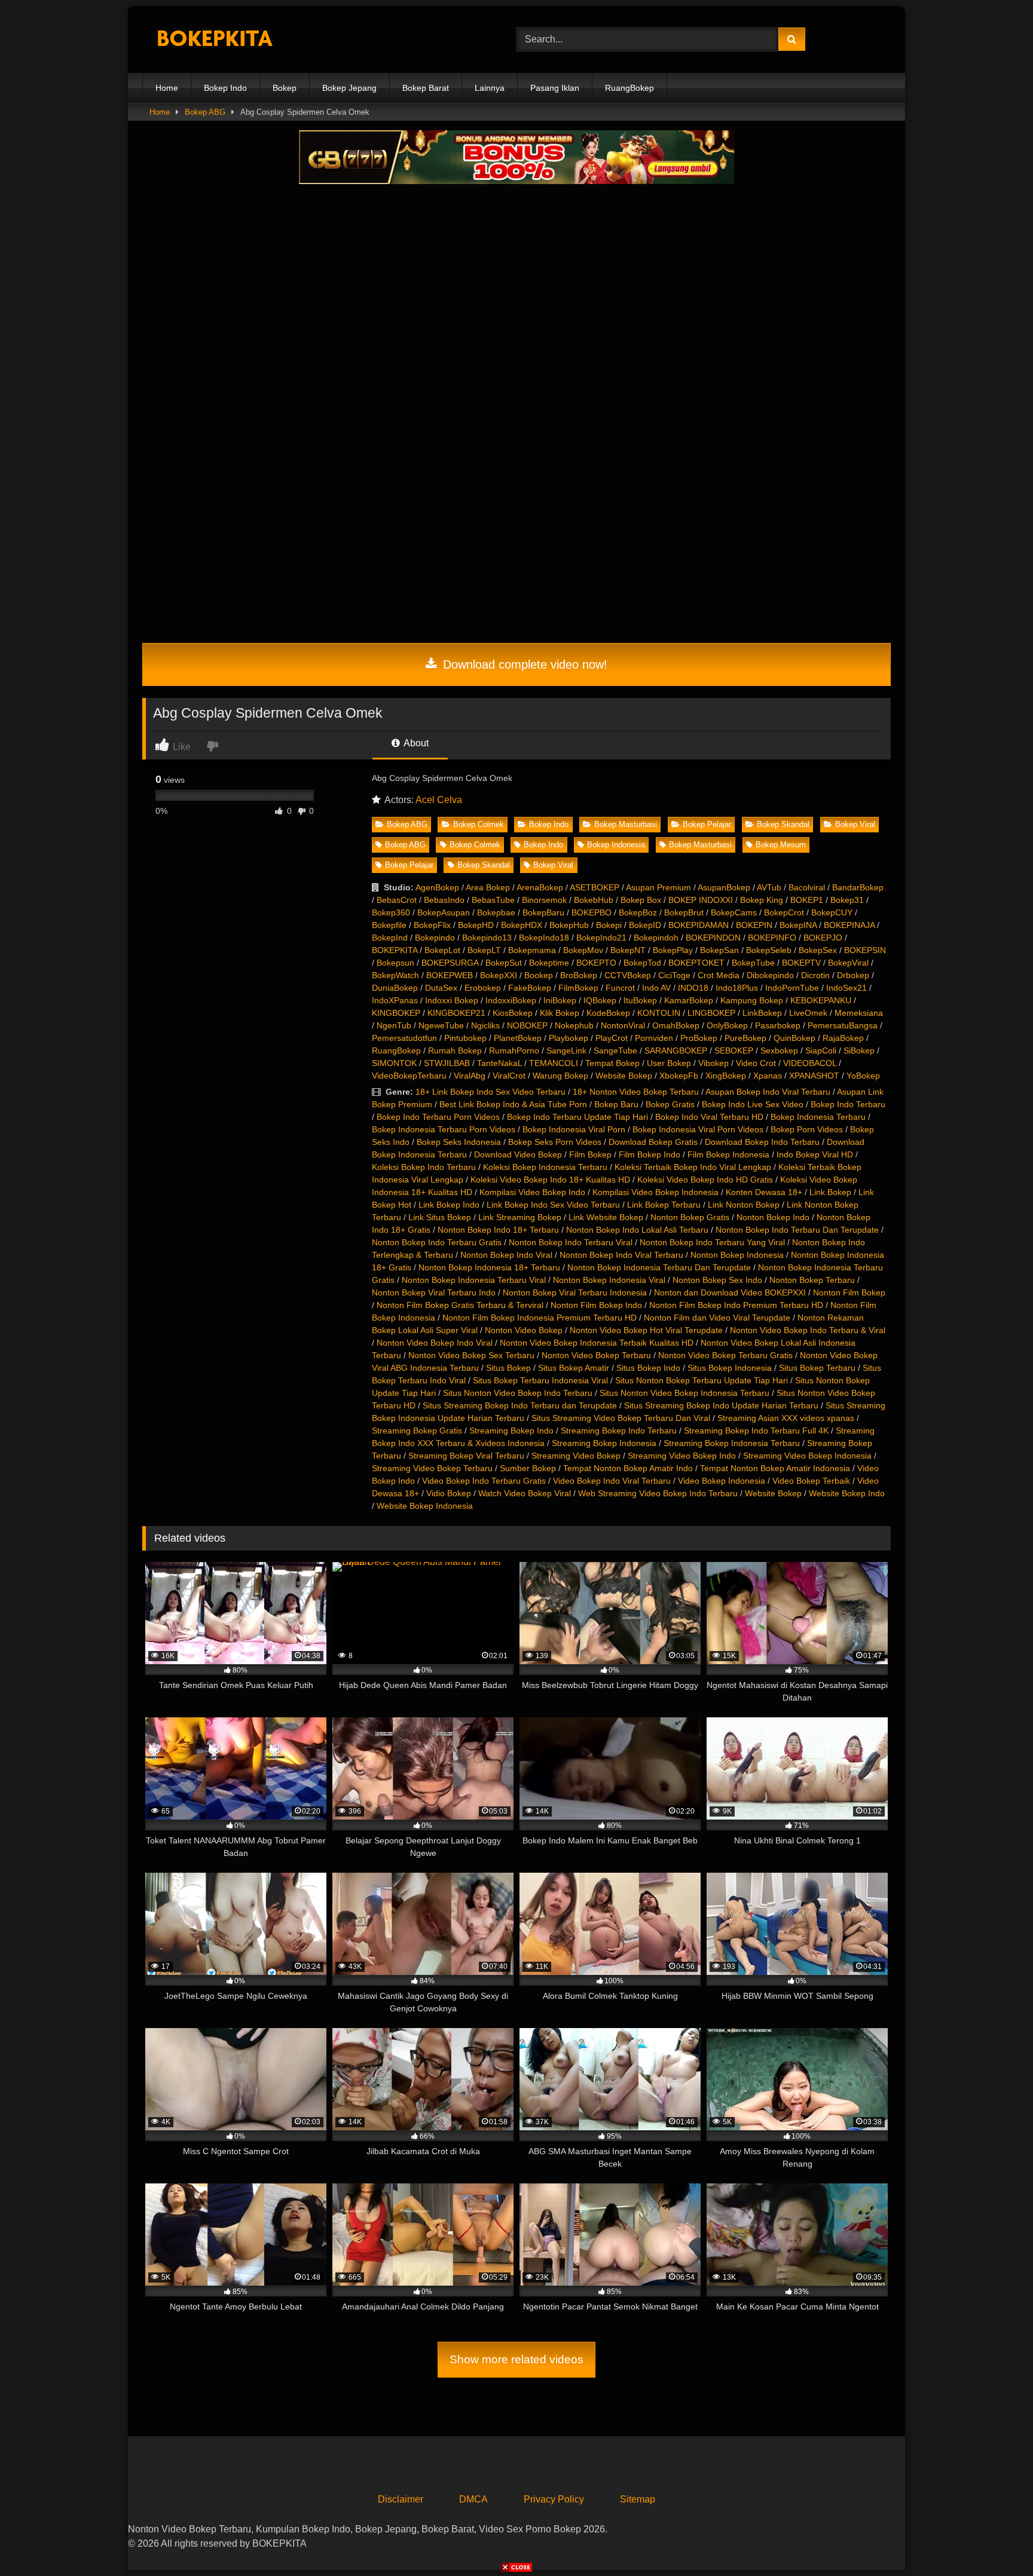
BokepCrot (784, 912)
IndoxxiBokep (511, 1000)
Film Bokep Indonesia (728, 1154)
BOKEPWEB (450, 975)
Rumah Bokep (455, 1050)
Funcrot (620, 988)
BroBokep (579, 975)
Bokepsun (395, 963)
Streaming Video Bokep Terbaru (432, 1468)
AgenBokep (437, 887)
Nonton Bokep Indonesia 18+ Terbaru (489, 1267)
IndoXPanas (395, 1000)
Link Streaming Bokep (520, 1217)
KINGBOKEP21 (456, 1013)
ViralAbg (470, 1076)
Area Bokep (488, 887)
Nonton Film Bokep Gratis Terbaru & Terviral (460, 1305)
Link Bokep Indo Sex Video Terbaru (553, 1205)
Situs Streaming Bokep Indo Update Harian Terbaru (721, 1405)
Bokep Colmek (479, 824)
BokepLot (442, 950)
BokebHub (594, 900)
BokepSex (818, 950)
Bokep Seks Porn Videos (555, 1142)
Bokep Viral (855, 824)
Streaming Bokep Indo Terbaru (619, 1431)
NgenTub (394, 1025)
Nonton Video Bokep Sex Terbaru (471, 1355)
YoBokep (863, 1076)
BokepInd (390, 938)
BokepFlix (432, 925)
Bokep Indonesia (616, 845)
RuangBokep (629, 88)
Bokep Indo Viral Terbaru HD (709, 1117)
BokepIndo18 (544, 938)
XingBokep (726, 1076)
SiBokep (859, 1050)
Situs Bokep (508, 1368)
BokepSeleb (769, 950)
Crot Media (719, 975)
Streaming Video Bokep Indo (682, 1456)
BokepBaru (543, 912)
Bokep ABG (205, 112)
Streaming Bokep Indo (511, 1431)
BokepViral (848, 963)
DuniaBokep (395, 988)
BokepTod (642, 963)
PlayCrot (612, 1038)
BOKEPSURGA (450, 963)
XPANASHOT (814, 1076)
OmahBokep (676, 1025)
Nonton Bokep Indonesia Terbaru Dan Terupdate (659, 1267)
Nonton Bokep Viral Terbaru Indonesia (575, 1292)
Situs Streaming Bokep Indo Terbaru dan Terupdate (520, 1405)
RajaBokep (843, 1038)
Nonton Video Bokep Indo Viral (435, 1343)
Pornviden (654, 1038)
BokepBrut (684, 912)
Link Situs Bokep (440, 1217)
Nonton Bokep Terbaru (812, 1280)
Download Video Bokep (518, 1154)
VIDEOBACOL (810, 1063)
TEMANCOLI (554, 1063)
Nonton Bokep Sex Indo (717, 1280)
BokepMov (583, 950)
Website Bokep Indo (847, 1493)
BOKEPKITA (395, 950)
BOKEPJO (823, 938)
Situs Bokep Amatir (574, 1368)
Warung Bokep (560, 1076)
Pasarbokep (778, 1025)
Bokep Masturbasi (626, 824)
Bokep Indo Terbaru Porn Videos (438, 1117)
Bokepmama (532, 950)
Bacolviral (807, 887)
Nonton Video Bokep (524, 1330)
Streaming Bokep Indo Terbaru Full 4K (756, 1431)
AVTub (769, 887)
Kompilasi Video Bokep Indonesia (655, 1192)
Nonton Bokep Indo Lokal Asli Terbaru (637, 1230)
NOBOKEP (527, 1025)
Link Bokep (830, 1192)
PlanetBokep (518, 1038)
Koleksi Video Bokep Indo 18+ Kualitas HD (550, 1180)
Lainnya (490, 88)
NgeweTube (441, 1025)
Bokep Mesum (781, 845)
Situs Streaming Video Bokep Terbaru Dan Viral (621, 1418)
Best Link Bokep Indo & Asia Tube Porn (513, 1104)
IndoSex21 (846, 988)
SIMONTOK (394, 1063)
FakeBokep (530, 988)
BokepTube (753, 963)
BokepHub (569, 925)
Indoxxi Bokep (452, 1000)
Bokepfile (389, 925)
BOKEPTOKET (696, 963)
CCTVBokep (628, 975)
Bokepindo (435, 938)
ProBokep (699, 1038)
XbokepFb (679, 1076)
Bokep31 (847, 900)
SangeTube (615, 1050)
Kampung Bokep (752, 1000)
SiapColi (821, 1050)
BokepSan (719, 950)
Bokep (285, 88)
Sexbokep (779, 1050)
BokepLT (484, 950)
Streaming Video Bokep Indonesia (807, 1456)
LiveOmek (808, 1013)
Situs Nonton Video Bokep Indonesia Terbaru (684, 1393)
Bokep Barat (426, 88)
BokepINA (798, 925)
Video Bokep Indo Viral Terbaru (612, 1481)
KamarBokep (689, 1000)
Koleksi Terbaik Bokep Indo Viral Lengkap (693, 1167)
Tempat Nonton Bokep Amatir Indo (628, 1468)
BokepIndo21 (601, 938)
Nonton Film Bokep (849, 1292)
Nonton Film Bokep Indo (596, 1305)
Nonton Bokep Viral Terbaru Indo (434, 1292)
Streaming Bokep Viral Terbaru (466, 1456)
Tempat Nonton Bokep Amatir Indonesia (775, 1468)
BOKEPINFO (772, 938)
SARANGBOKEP (676, 1050)
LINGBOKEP (711, 1013)
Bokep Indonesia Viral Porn (574, 1129)
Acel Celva (439, 800)
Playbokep (569, 1038)
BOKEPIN (754, 925)
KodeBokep (608, 1013)
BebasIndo (444, 900)
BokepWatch (395, 975)
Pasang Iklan (555, 88)
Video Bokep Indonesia (722, 1481)
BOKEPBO (592, 912)
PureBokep (745, 1038)
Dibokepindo (770, 975)
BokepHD (476, 925)
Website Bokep (624, 1076)
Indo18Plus (737, 988)
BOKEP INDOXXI (701, 900)
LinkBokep (762, 1013)
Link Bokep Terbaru (664, 1205)
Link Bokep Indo (449, 1205)
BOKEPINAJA (849, 925)
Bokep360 (391, 912)
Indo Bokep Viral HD (815, 1154)
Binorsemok (544, 900)
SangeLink (566, 1050)
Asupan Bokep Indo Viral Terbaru (768, 1092)
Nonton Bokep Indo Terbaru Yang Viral (712, 1242)
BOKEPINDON (713, 938)
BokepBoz (638, 912)
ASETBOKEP (595, 887)
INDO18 (693, 988)
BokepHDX (522, 925)
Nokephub (574, 1025)
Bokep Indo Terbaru (848, 1104)
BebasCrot (397, 900)
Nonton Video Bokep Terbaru (596, 1355)
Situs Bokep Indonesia (730, 1368)
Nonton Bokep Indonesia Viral (609, 1280)
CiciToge (674, 975)
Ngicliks (485, 1025)
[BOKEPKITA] (232, 40)
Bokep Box (641, 900)
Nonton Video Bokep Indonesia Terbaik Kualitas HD (597, 1343)
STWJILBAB (447, 1063)
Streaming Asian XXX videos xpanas (786, 1418)
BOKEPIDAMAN (699, 925)
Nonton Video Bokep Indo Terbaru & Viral (808, 1330)
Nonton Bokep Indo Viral (506, 1255)
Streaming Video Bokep (576, 1456)
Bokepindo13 (487, 938)
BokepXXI (499, 975)
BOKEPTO (596, 963)
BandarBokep (858, 887)
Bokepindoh (656, 938)
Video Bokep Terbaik (811, 1481)
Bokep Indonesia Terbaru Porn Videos (444, 1129)
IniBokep (560, 1000)
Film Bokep (590, 1154)
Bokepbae (496, 912)
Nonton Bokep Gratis (690, 1217)
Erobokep (483, 988)
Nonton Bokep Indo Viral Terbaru (621, 1255)
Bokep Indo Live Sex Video (753, 1104)
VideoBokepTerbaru (409, 1076)
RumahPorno (514, 1050)
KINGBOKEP (396, 1013)
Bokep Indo (225, 88)
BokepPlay (673, 950)
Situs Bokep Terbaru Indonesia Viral (540, 1380)
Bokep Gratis (670, 1104)
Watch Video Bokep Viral (525, 1493)
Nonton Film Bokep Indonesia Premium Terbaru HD (540, 1318)
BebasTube (493, 900)
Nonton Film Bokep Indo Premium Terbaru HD (736, 1305)
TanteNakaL (499, 1063)
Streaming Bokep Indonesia (604, 1443)
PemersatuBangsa (843, 1025)
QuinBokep (794, 1038)
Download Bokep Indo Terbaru (762, 1142)
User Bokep (669, 1063)
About (415, 743)
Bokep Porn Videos (807, 1129)
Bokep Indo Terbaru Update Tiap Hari (577, 1117)
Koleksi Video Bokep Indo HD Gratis (705, 1180)
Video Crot (756, 1063)
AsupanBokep (724, 887)
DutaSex (441, 988)
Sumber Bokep (528, 1468)
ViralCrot (509, 1076)
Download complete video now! (523, 664)
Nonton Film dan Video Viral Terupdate (717, 1318)
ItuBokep (640, 1000)
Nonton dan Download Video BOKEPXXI (730, 1292)
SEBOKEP (734, 1050)
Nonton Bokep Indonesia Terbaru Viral (474, 1280)
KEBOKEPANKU (821, 1000)
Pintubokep (465, 1038)
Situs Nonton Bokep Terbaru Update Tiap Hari (702, 1380)
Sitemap (638, 2499)
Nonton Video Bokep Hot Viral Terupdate (646, 1330)
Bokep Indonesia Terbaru (818, 1117)
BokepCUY (832, 912)
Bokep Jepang (349, 88)
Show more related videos (516, 2359)
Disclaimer (401, 2499)
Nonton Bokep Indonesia (737, 1255)
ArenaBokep (540, 887)
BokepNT (628, 950)
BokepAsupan (444, 912)
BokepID (645, 925)
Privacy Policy (554, 2499)
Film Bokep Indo (650, 1154)
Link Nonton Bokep (744, 1205)
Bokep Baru (616, 1104)
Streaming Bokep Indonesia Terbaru (732, 1443)
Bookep (539, 975)
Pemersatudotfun (404, 1038)
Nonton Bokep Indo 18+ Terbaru (498, 1230)
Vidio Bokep (449, 1493)
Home (167, 88)
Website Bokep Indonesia (425, 1506)
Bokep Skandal (783, 824)
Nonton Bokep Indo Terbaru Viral (571, 1242)
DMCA (473, 2499)
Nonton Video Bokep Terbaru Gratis (725, 1355)
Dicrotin (815, 975)
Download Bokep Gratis (653, 1142)
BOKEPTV (801, 963)
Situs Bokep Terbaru (817, 1368)
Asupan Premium (658, 887)
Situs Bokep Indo (648, 1368)
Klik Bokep (560, 1013)
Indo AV (656, 988)
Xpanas (768, 1076)
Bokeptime (549, 963)
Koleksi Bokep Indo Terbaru (424, 1167)
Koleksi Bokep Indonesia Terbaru (545, 1167)
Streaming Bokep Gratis (417, 1431)
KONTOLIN (659, 1013)
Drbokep (853, 975)
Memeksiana (859, 1013)
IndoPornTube (792, 988)
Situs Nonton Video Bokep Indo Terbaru (518, 1393)
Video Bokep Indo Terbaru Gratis (484, 1481)
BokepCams (734, 912)
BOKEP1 (807, 900)
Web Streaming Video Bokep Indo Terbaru (658, 1493)
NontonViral (623, 1025)
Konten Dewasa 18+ (764, 1192)
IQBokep (600, 1000)
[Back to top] (996, 2540)
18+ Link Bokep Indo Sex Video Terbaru (490, 1092)
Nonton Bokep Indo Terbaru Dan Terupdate (797, 1230)
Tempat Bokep (612, 1063)
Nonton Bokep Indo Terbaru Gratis (437, 1242)
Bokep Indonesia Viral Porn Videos (698, 1129)
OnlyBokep (727, 1025)
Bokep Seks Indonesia (459, 1142)
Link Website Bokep (606, 1217)
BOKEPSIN (865, 950)
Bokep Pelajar (707, 824)
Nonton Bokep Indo (773, 1217)
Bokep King (762, 900)
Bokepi (609, 925)
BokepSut (504, 963)
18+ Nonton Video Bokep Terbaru (636, 1092)
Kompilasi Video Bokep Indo (532, 1192)
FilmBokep (578, 988)
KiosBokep (513, 1013)
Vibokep (713, 1063)
